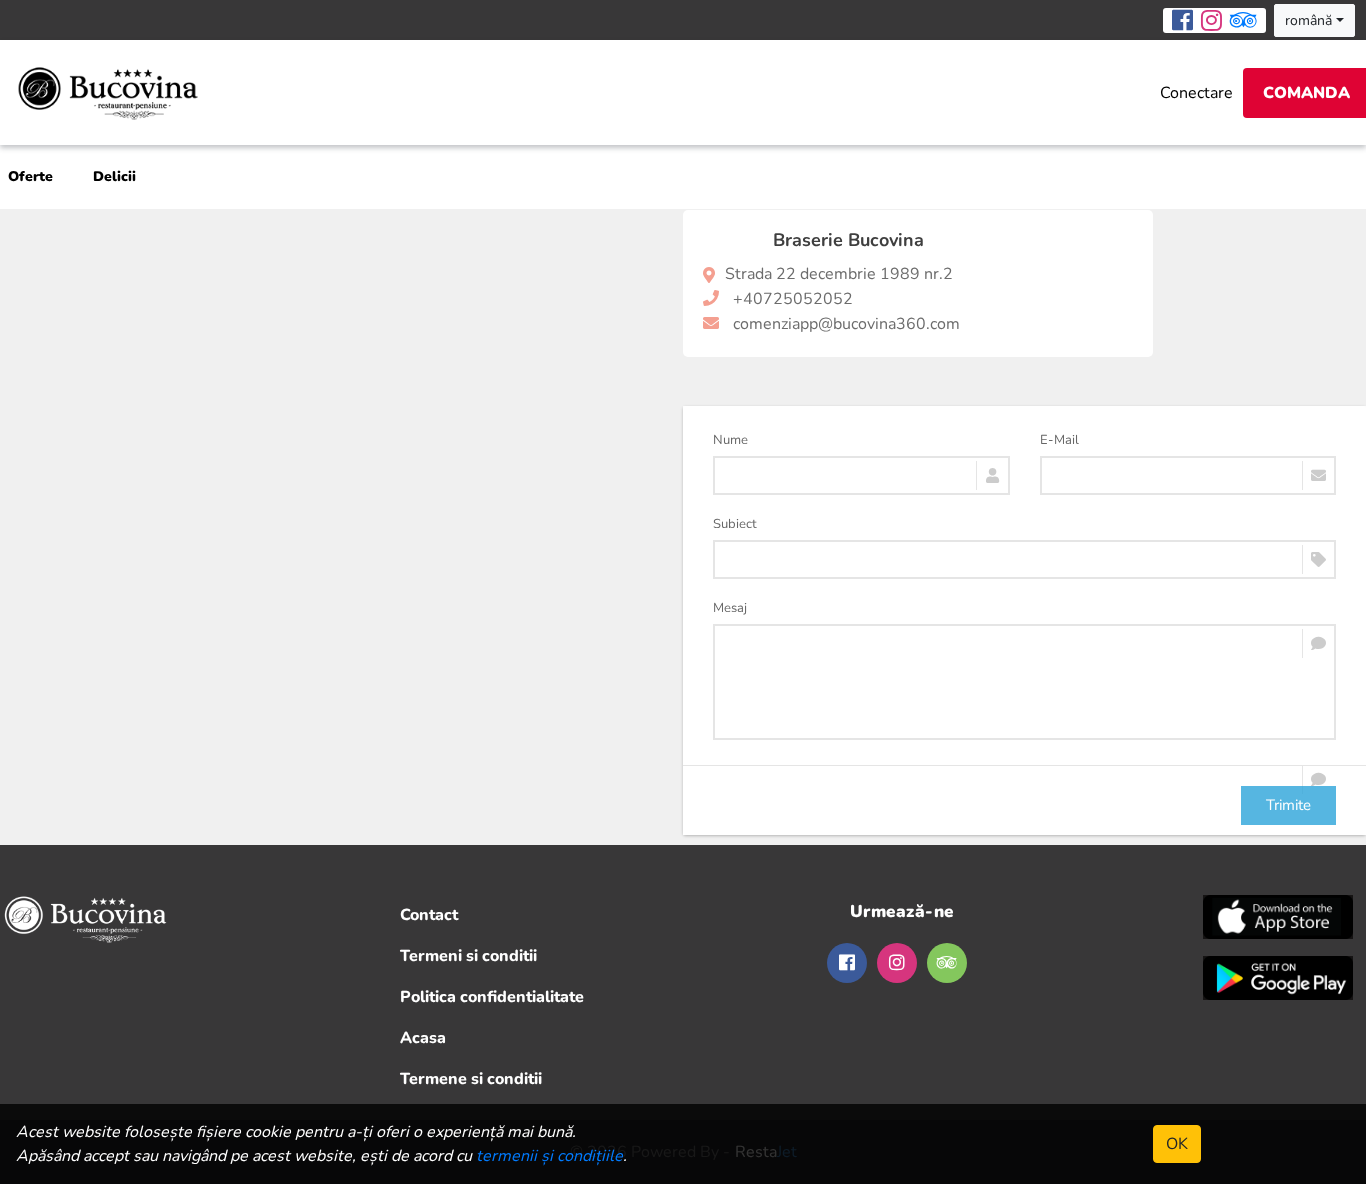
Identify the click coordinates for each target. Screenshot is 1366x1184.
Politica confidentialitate (492, 997)
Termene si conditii (471, 1079)
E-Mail (1059, 440)
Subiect (735, 524)
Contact (429, 915)
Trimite (1288, 805)
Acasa (423, 1038)
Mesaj (730, 608)
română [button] (1308, 20)
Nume (730, 440)
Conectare (1196, 93)
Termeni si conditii (468, 956)
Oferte (30, 176)
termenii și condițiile (549, 1156)
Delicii (114, 176)
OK (1177, 1144)
